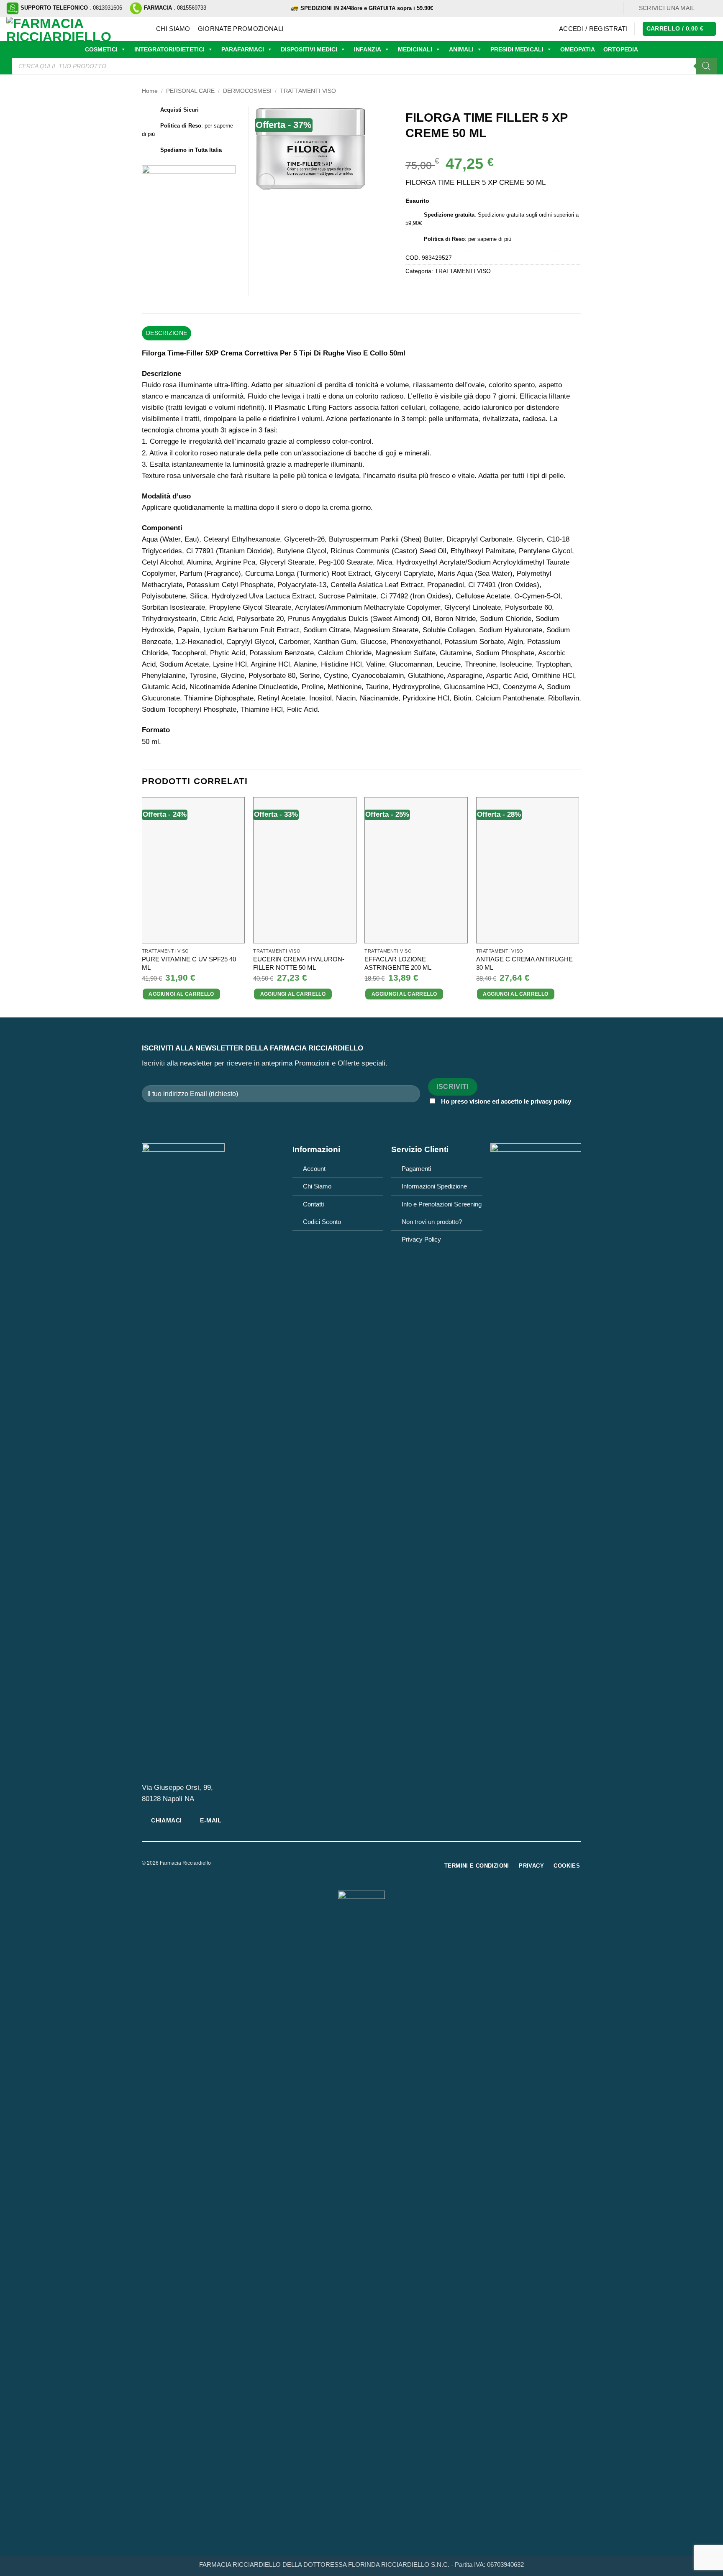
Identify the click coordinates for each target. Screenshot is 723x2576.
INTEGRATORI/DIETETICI (169, 49)
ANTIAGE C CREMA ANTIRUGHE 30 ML (524, 963)
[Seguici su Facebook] (704, 8)
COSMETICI (101, 49)
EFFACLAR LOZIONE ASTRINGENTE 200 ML (398, 963)
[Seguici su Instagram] (712, 8)
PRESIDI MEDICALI (517, 49)
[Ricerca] (706, 66)
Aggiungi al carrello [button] (181, 994)
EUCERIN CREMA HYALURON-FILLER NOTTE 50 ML (299, 963)
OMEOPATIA (578, 49)
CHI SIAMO (173, 29)
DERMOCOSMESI (247, 91)
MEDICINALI (415, 49)
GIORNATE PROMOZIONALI (241, 29)
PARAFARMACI (243, 49)
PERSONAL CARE (190, 91)
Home (150, 91)
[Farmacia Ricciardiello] (75, 29)
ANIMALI (461, 49)
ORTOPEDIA (621, 49)
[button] (593, 29)
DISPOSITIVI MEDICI (309, 49)
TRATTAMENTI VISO (308, 91)
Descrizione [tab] (167, 333)
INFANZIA (368, 49)
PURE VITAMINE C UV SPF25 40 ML (189, 963)
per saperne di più (490, 239)
